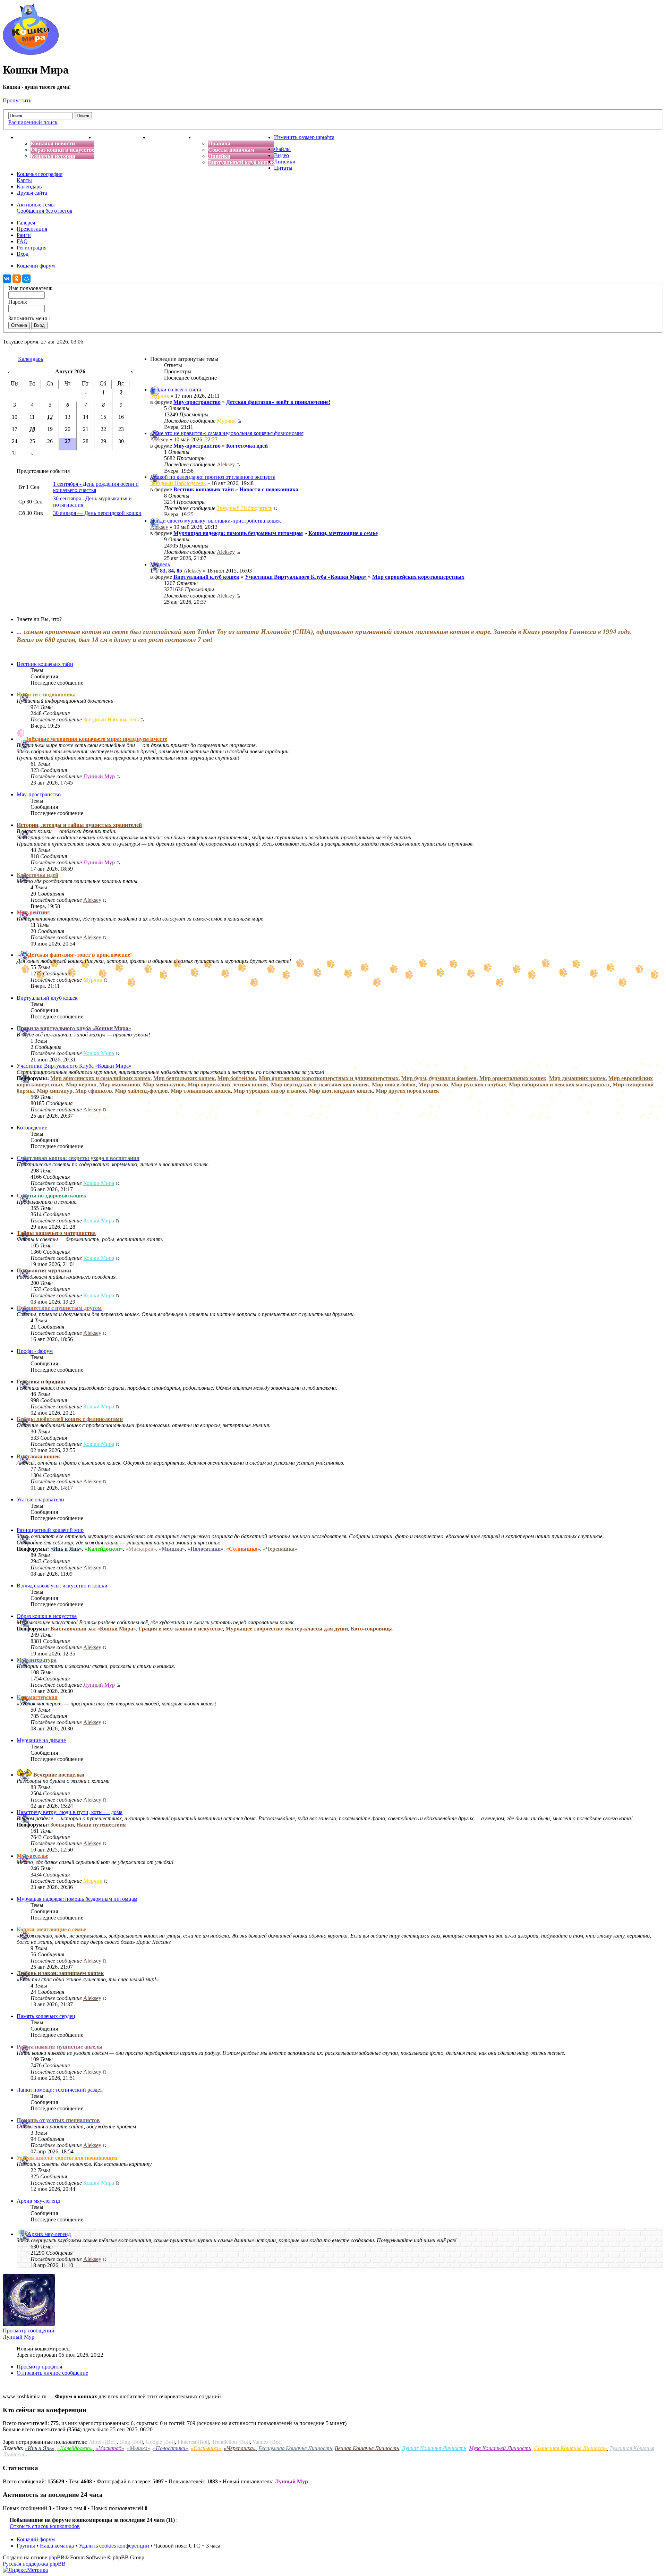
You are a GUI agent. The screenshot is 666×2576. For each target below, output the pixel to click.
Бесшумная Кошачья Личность (295, 2448)
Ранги (24, 235)
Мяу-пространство (197, 402)
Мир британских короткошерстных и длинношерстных (329, 1078)
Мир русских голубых (479, 1084)
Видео (281, 155)
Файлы (282, 149)
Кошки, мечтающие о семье (343, 533)
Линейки (219, 156)
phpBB (57, 2557)
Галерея (26, 223)
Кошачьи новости (53, 143)
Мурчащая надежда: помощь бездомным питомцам (238, 533)
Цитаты (283, 168)
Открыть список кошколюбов (45, 2526)
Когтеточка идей (247, 446)
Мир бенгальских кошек (184, 1078)
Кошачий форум (36, 2539)
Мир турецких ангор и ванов (270, 1091)
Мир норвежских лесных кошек (228, 1084)
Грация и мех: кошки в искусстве (181, 1629)
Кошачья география (40, 174)
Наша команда (57, 2546)
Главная (27, 137)
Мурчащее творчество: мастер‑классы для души (287, 1629)
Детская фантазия (172, 137)
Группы (26, 2546)
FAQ (22, 241)
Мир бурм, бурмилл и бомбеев (439, 1078)
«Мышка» (172, 1549)
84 (171, 571)
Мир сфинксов (94, 1091)
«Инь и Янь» (66, 1549)
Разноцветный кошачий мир (50, 1530)
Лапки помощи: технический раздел (60, 2090)
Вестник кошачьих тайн (204, 489)
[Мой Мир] (26, 279)
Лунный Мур (99, 776)
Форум (203, 137)
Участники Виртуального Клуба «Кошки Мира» (306, 577)
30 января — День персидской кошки (97, 513)
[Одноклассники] (17, 279)
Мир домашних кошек (577, 1078)
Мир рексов (433, 1084)
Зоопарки (62, 1825)
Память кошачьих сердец (46, 2016)
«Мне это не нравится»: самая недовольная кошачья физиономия (227, 433)
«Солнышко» (243, 1549)
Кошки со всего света (176, 389)
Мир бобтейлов (237, 1078)
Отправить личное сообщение (52, 2373)
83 (163, 571)
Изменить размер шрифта (304, 137)
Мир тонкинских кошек (201, 1091)
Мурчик (160, 396)
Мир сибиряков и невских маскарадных (559, 1084)
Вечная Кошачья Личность (367, 2448)
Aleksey (159, 439)
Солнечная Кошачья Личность (570, 2448)
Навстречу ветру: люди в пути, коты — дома (70, 1812)
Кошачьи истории (53, 156)
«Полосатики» (206, 1549)
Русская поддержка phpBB (34, 2564)
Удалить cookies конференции (114, 2546)
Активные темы (36, 205)
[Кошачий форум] (31, 53)
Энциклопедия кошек (122, 137)
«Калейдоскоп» (104, 1549)
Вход (23, 254)
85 (179, 571)
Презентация (32, 229)
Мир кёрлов (81, 1084)
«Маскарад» (141, 1549)
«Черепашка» (280, 1549)
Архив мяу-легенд (38, 2201)
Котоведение (32, 1128)
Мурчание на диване (41, 1740)
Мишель (160, 564)
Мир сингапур (55, 1091)
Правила (219, 143)
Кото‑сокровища (372, 1629)
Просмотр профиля (39, 2367)
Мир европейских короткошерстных (418, 577)
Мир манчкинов (120, 1084)
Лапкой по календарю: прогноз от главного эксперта (213, 477)
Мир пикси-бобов (394, 1084)
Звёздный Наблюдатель (178, 483)
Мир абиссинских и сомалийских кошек (100, 1078)
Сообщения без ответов (45, 211)
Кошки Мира (99, 1053)
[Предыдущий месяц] (9, 371)
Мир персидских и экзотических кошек (320, 1084)
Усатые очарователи (40, 1499)
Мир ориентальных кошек (513, 1078)
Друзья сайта (32, 193)
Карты (24, 180)
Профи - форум (35, 1351)
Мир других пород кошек (407, 1091)
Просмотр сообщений (29, 2331)
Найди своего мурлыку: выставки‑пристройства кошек (216, 521)
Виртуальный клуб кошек (241, 162)
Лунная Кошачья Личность (434, 2448)
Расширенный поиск (33, 122)
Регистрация (32, 248)
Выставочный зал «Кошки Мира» (93, 1629)
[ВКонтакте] (7, 279)
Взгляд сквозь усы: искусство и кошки (62, 1586)
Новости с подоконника (269, 489)
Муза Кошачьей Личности (500, 2448)
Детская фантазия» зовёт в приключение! (278, 402)
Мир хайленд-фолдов (141, 1091)
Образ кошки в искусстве (62, 150)
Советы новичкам (231, 150)
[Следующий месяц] (132, 371)
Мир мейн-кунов (164, 1084)
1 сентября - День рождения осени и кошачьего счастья (96, 487)
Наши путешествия (101, 1825)
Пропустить (17, 100)
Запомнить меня (28, 318)
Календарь (29, 187)
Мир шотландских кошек (341, 1091)
